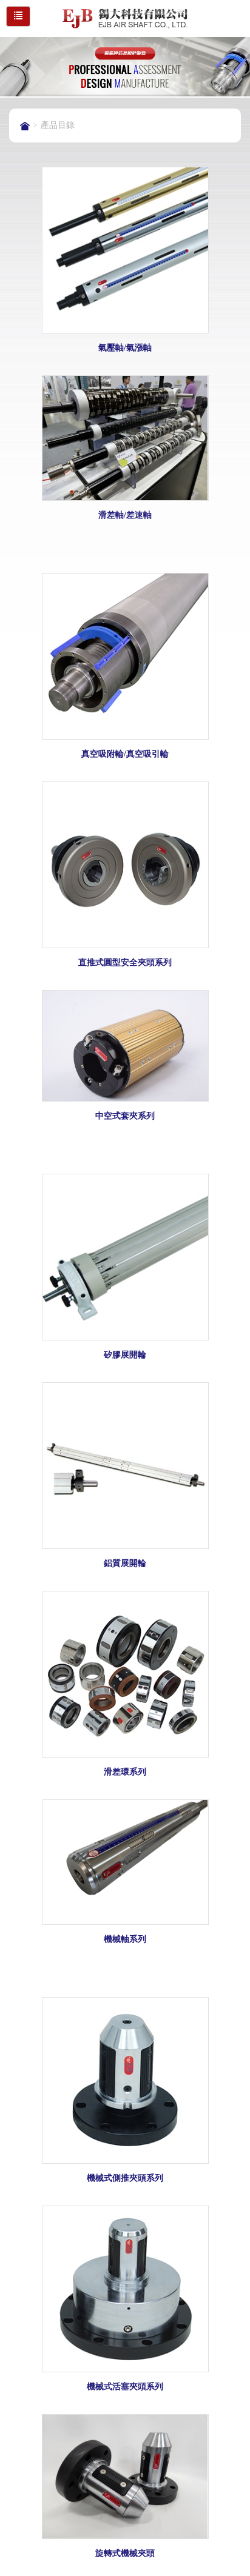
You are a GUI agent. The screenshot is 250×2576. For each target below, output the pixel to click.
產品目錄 (58, 125)
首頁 (25, 126)
